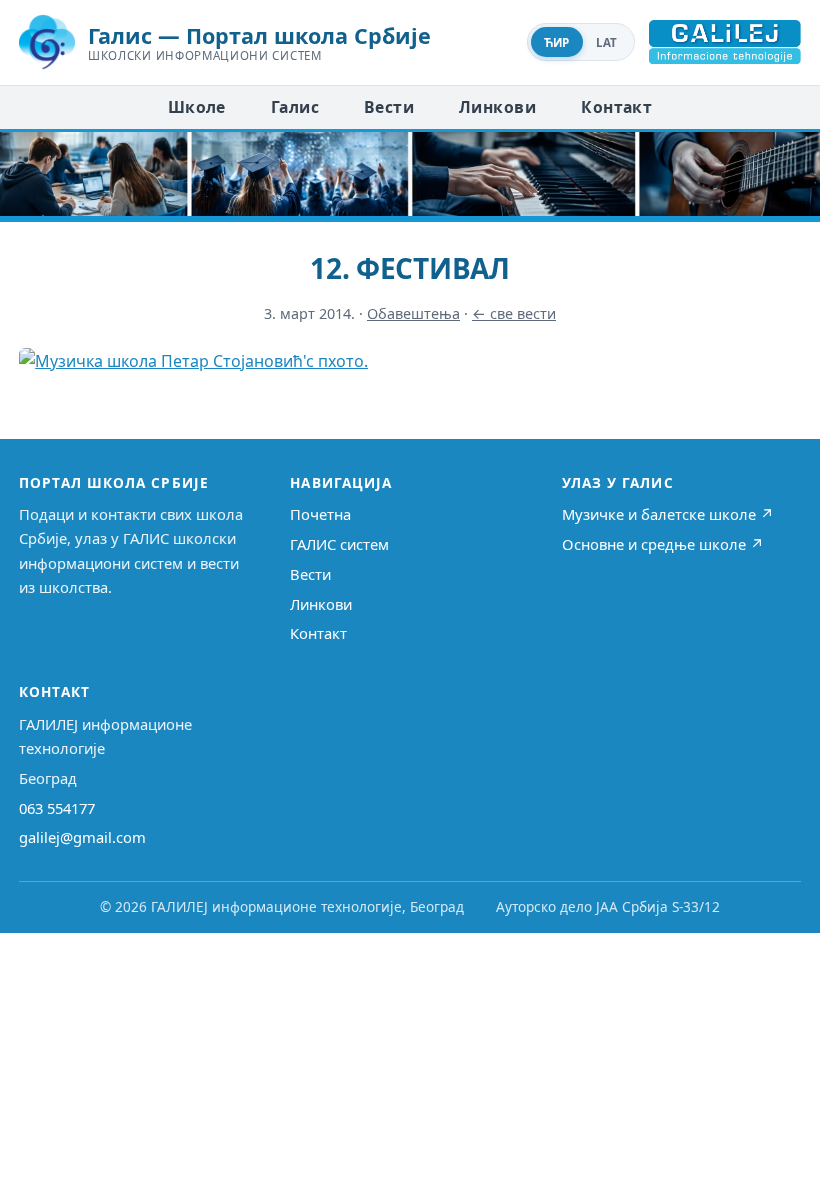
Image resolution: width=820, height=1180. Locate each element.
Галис (295, 107)
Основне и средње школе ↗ (663, 544)
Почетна (320, 514)
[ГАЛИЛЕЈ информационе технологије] (725, 42)
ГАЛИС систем (339, 544)
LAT (607, 42)
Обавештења (413, 313)
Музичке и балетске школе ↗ (668, 514)
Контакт (616, 107)
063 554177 (57, 808)
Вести (389, 107)
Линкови (497, 107)
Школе (197, 107)
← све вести (514, 313)
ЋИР (557, 42)
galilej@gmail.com (82, 837)
